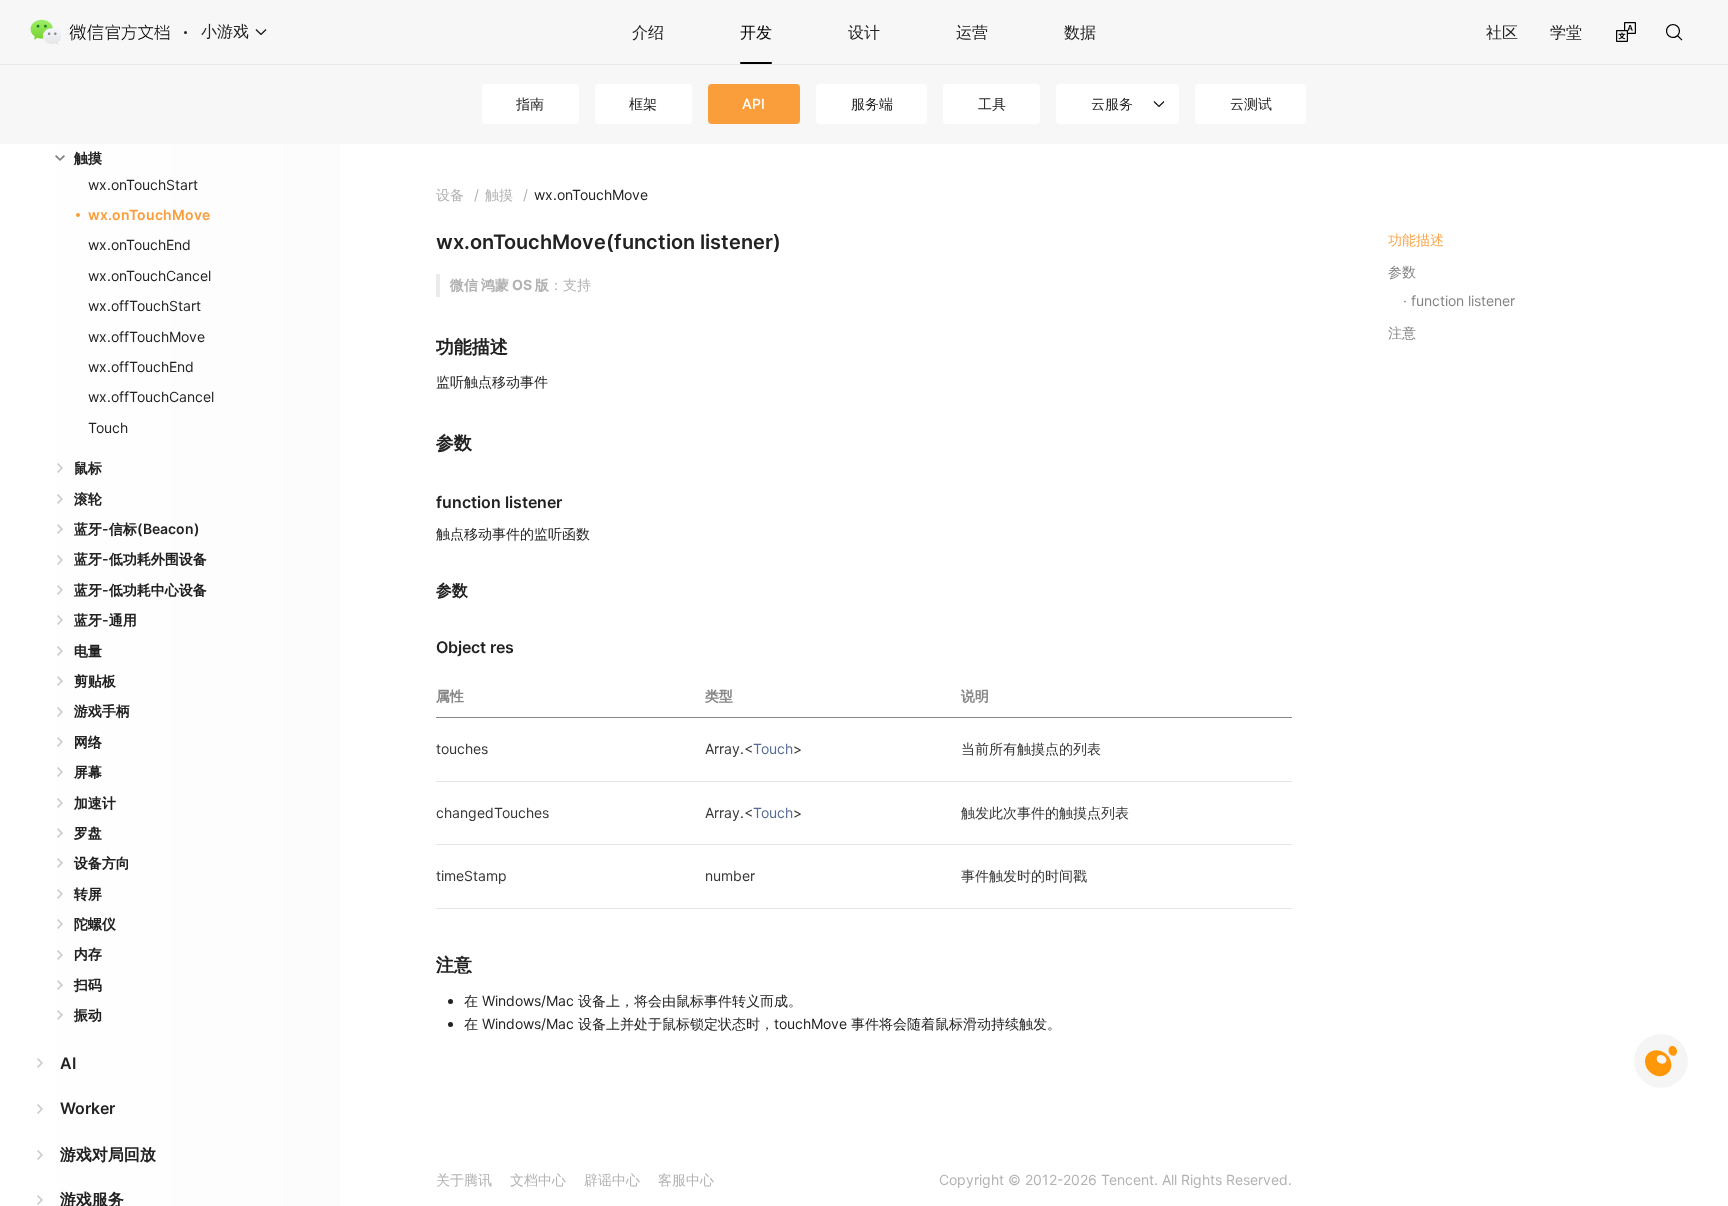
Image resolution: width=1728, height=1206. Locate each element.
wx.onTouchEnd (139, 244)
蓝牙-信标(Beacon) (137, 528)
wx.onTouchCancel (149, 275)
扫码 (88, 984)
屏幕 (88, 771)
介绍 (648, 32)
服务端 (872, 103)
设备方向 (102, 862)
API (753, 103)
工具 (992, 103)
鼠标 (88, 467)
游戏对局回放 (108, 1154)
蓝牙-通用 (105, 619)
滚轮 (88, 498)
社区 (1502, 32)
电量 (88, 650)
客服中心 (686, 1179)
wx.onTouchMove (149, 214)
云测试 (1251, 103)
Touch (108, 427)
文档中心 (538, 1179)
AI (68, 1063)
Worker (87, 1108)
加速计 (95, 802)
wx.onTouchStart (143, 184)
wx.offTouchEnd (141, 366)
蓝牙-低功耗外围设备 (140, 558)
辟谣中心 (612, 1179)
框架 (643, 103)
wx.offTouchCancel (151, 396)
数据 (1080, 32)
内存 (88, 953)
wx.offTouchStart (144, 305)
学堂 (1566, 32)
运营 (972, 32)
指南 (530, 103)
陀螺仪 (95, 923)
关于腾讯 (464, 1179)
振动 (88, 1014)
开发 (756, 32)
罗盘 (88, 832)
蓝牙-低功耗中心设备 (140, 589)
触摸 (88, 157)
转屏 (88, 893)
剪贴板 (95, 680)
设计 (864, 32)
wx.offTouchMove (146, 336)
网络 (88, 741)
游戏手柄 (102, 710)
